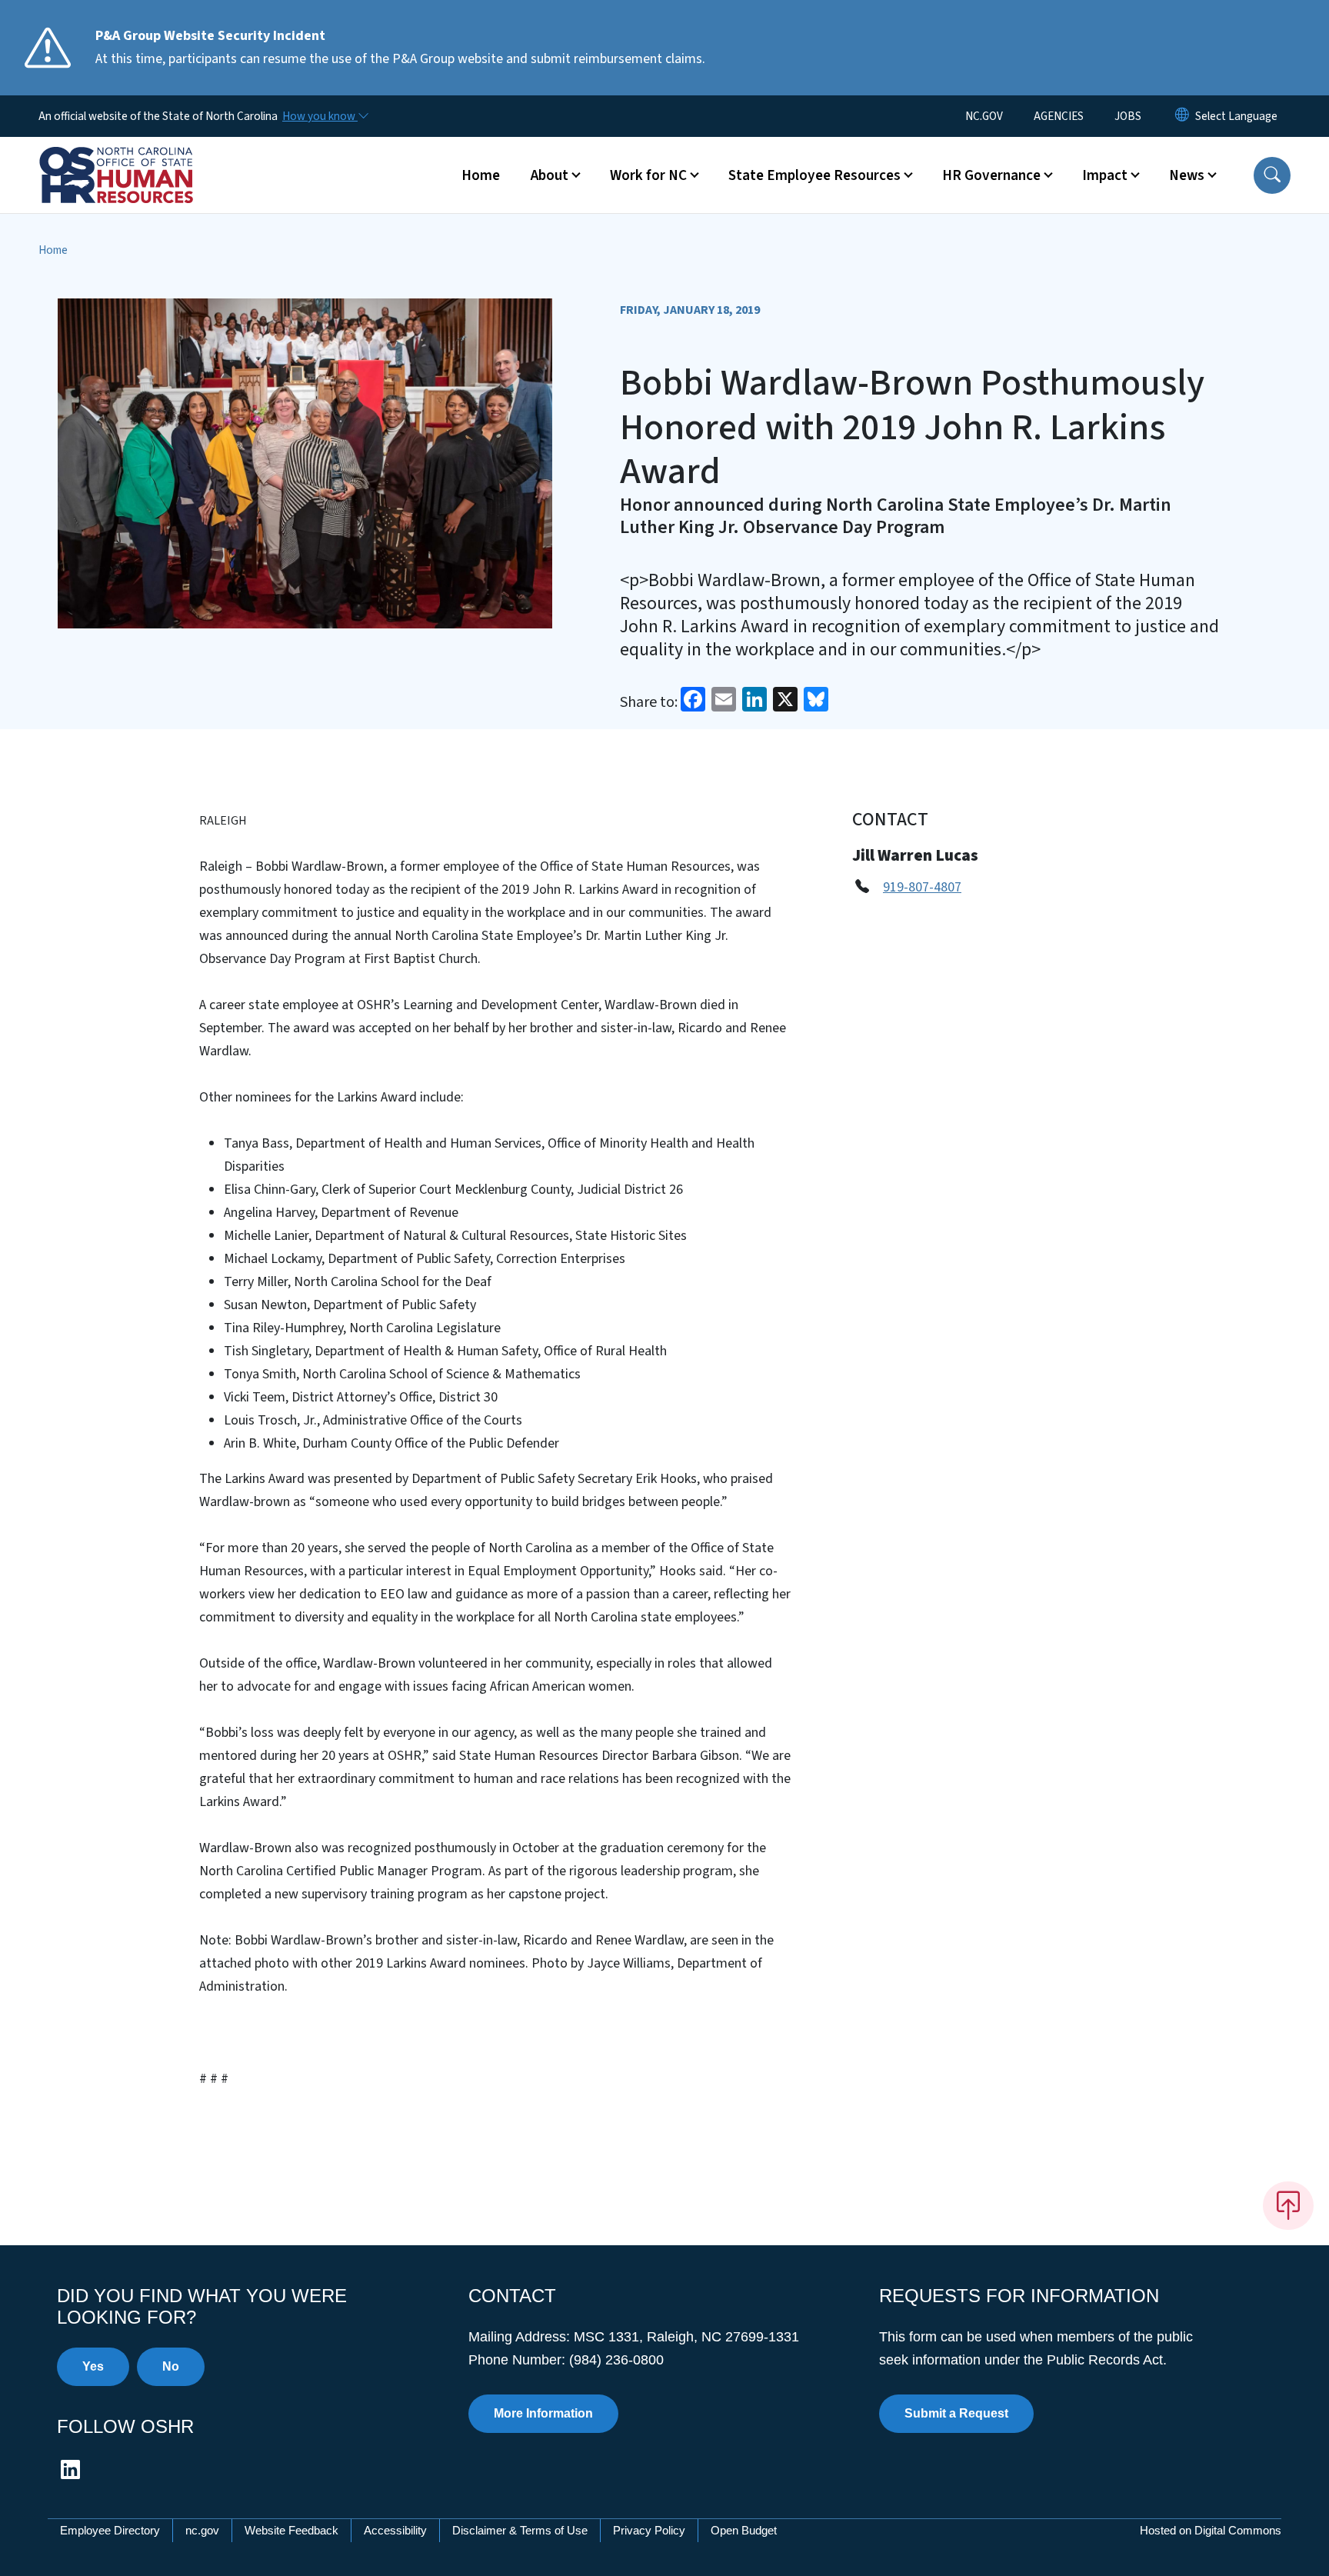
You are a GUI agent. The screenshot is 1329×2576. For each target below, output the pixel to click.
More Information (543, 2413)
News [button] (1187, 175)
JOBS (1128, 116)
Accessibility (395, 2530)
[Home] (135, 158)
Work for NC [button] (648, 175)
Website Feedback (291, 2530)
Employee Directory (110, 2530)
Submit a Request (956, 2413)
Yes (93, 2366)
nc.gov (202, 2530)
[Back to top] (1288, 2205)
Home (481, 175)
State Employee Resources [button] (814, 175)
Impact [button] (1105, 175)
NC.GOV (984, 116)
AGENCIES (1059, 116)
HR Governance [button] (991, 175)
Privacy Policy (649, 2530)
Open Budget (744, 2530)
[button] (1272, 175)
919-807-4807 (922, 887)
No (171, 2366)
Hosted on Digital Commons (1211, 2530)
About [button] (550, 175)
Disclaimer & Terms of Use (520, 2530)
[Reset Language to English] (1182, 116)
